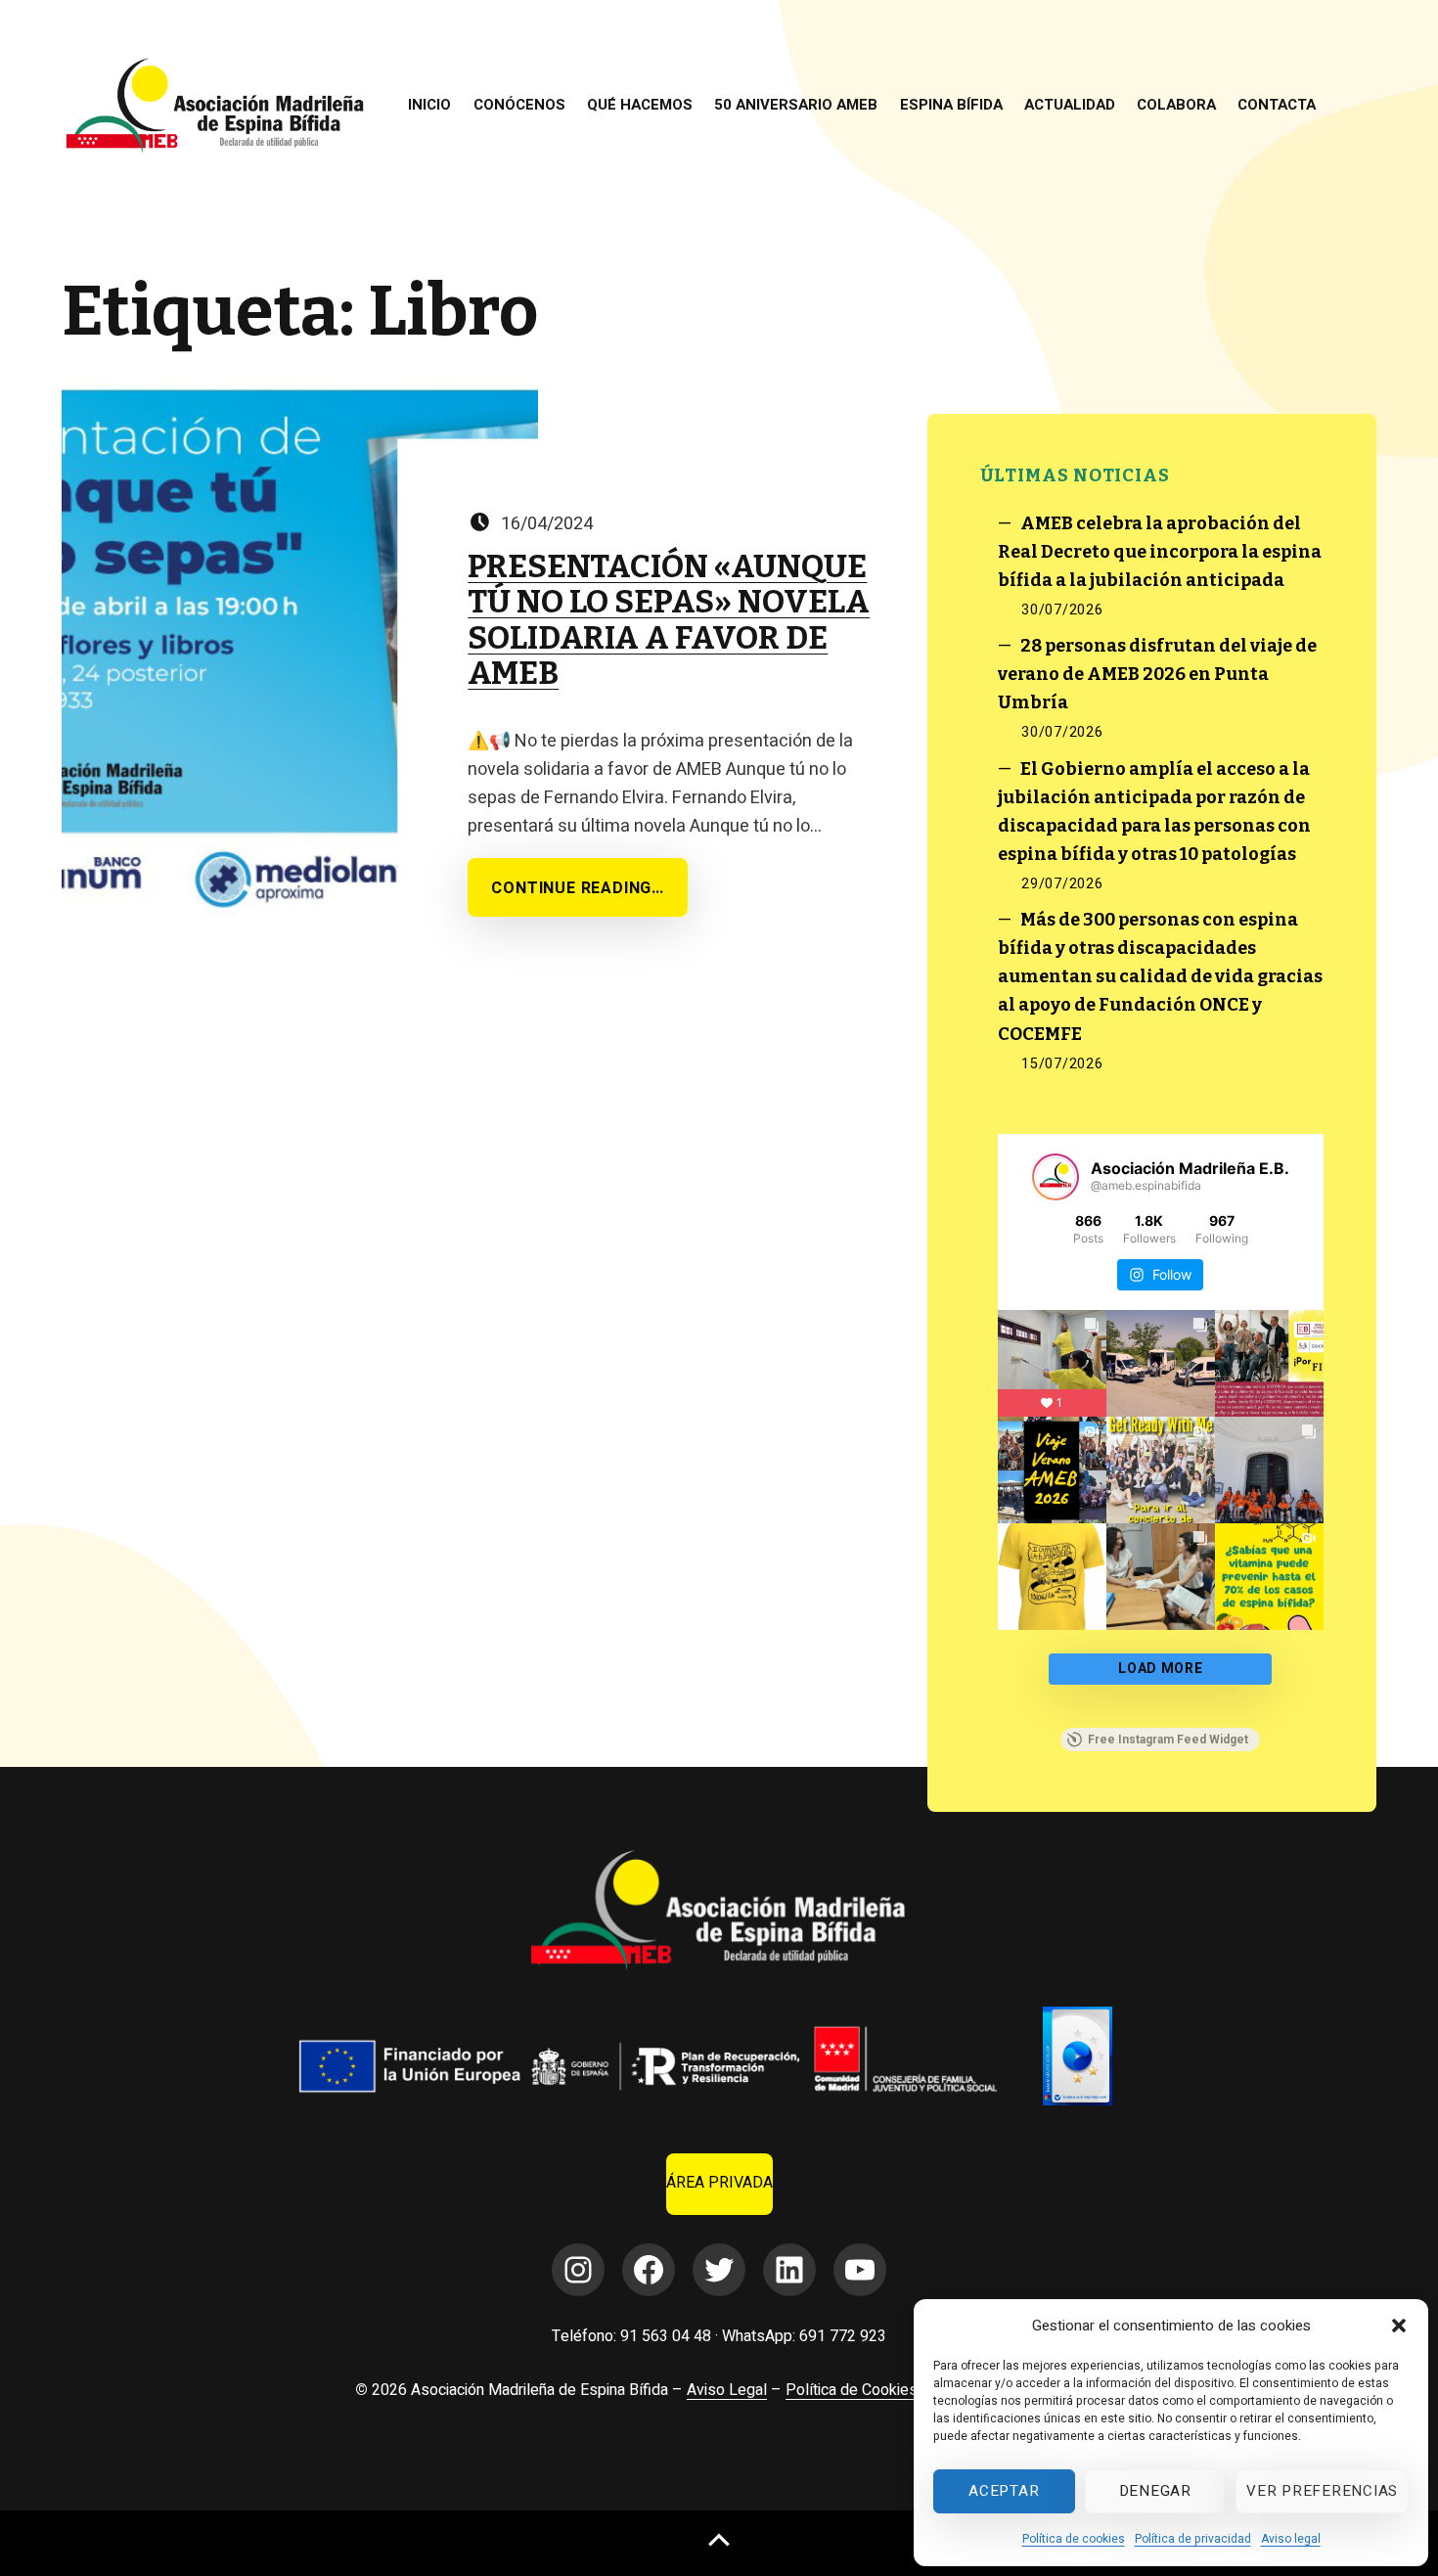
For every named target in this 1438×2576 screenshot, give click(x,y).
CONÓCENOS (519, 105)
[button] (1399, 2326)
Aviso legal (1291, 2539)
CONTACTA (1277, 105)
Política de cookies (1074, 2539)
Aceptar (1004, 2491)
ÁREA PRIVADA (719, 2183)
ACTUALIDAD (1070, 105)
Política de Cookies (852, 2390)
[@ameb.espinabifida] (1056, 1177)
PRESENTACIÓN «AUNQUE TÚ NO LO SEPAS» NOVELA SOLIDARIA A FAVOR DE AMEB (669, 620)
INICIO (429, 105)
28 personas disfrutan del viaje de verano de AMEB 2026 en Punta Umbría (1158, 674)
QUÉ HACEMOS (640, 105)
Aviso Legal (727, 2390)
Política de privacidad (1193, 2539)
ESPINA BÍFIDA (951, 105)
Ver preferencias (1322, 2491)
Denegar (1155, 2491)
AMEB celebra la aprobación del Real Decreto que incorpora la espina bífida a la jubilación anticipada (1160, 552)
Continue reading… (578, 888)
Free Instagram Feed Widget (1168, 1740)
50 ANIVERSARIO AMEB (796, 105)
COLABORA (1176, 105)
